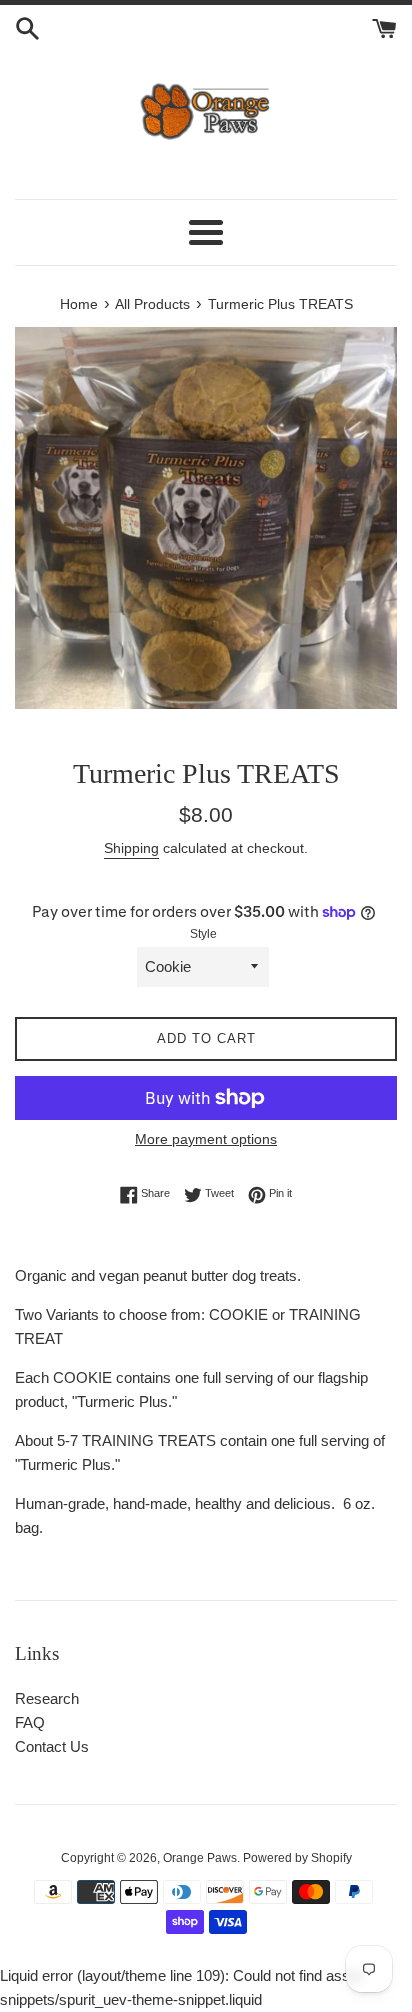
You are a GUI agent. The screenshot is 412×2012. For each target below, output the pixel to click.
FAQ (30, 1722)
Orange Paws (200, 1858)
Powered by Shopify (297, 1858)
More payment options (206, 1139)
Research (47, 1698)
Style (203, 934)
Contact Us (52, 1746)
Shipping (131, 848)
